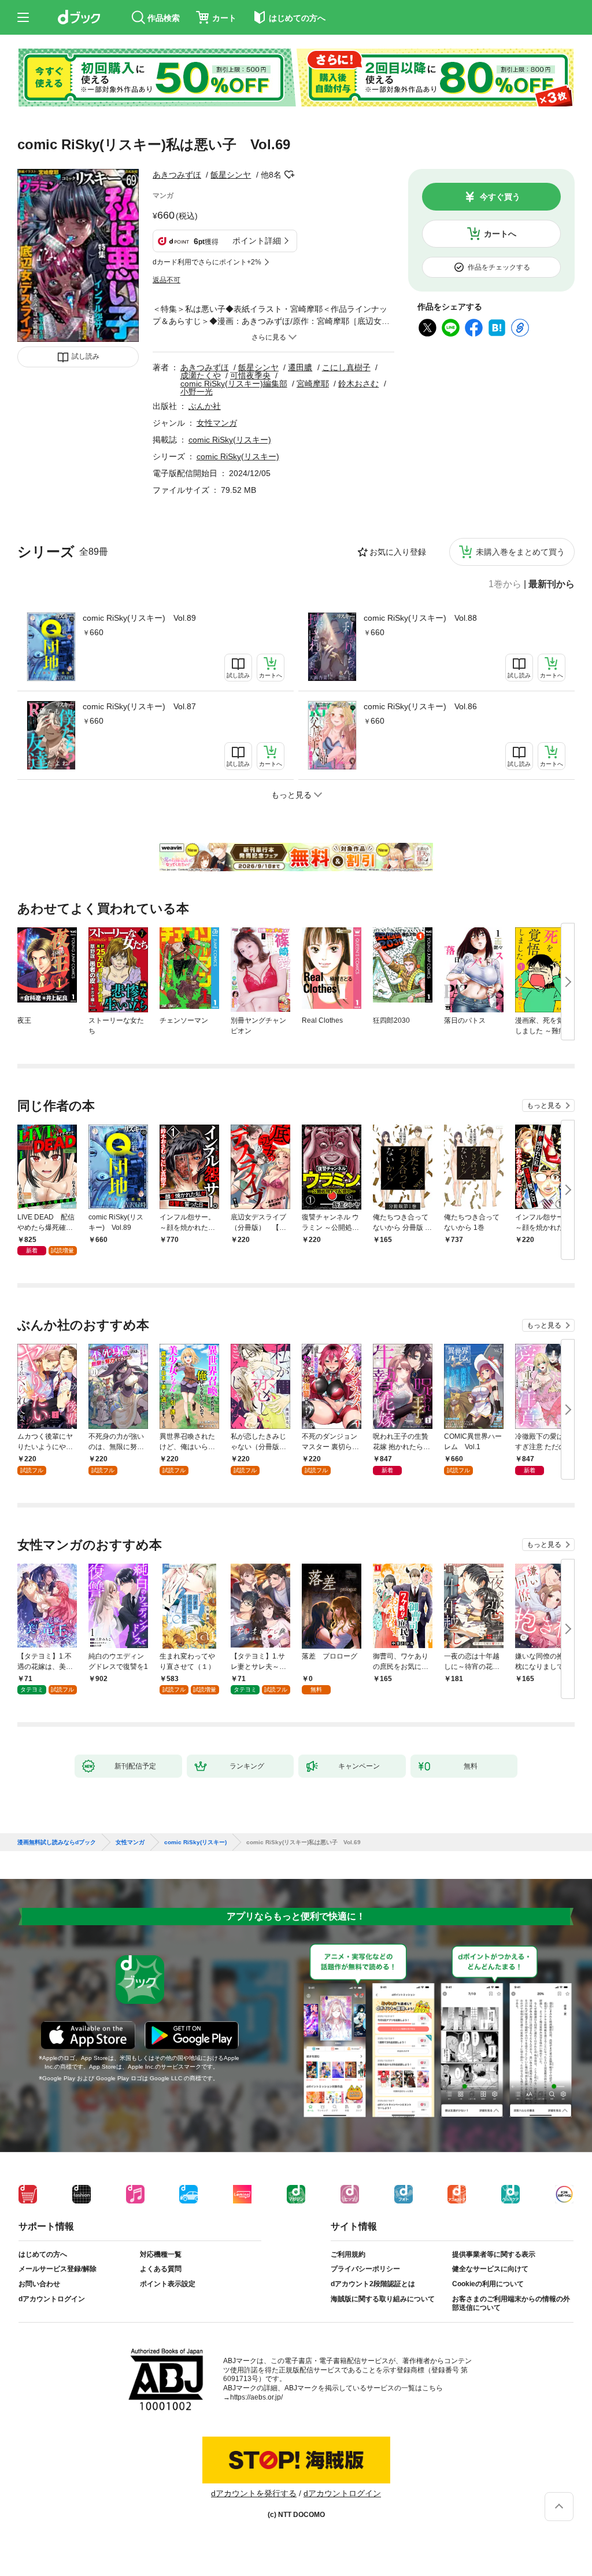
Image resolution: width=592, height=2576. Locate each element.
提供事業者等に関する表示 (494, 2254)
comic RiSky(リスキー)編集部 (234, 384)
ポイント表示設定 (168, 2284)
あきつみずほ (177, 175)
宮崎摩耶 (313, 384)
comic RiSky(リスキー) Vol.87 (139, 706)
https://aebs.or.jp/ (256, 2397)
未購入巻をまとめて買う (520, 552)
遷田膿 (300, 367)
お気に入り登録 (398, 552)
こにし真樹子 (346, 367)
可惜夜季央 (250, 375)
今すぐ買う (500, 197)
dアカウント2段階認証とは (373, 2284)
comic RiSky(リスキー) (230, 440)
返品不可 (166, 280)
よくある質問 (161, 2269)
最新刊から (552, 584)
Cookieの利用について (488, 2284)
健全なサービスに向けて (490, 2269)
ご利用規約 (348, 2254)
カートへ (500, 234)
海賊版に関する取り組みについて (383, 2299)
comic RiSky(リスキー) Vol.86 (420, 706)
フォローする (290, 175)
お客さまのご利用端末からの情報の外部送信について (511, 2304)
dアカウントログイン (52, 2299)
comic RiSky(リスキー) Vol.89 (139, 618)
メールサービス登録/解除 (58, 2269)
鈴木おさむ (358, 384)
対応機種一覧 (161, 2254)
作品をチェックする (499, 267)
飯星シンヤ (231, 175)
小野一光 (197, 392)
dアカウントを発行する (254, 2493)
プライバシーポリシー (365, 2269)
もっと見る (544, 1105)
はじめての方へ (43, 2254)
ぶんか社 (205, 406)
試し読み (86, 356)
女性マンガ (217, 423)
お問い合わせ (39, 2284)
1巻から (505, 584)
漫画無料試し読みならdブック (57, 1842)
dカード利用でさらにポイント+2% (207, 262)
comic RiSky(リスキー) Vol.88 (420, 618)
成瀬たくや (201, 375)
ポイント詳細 (257, 241)
